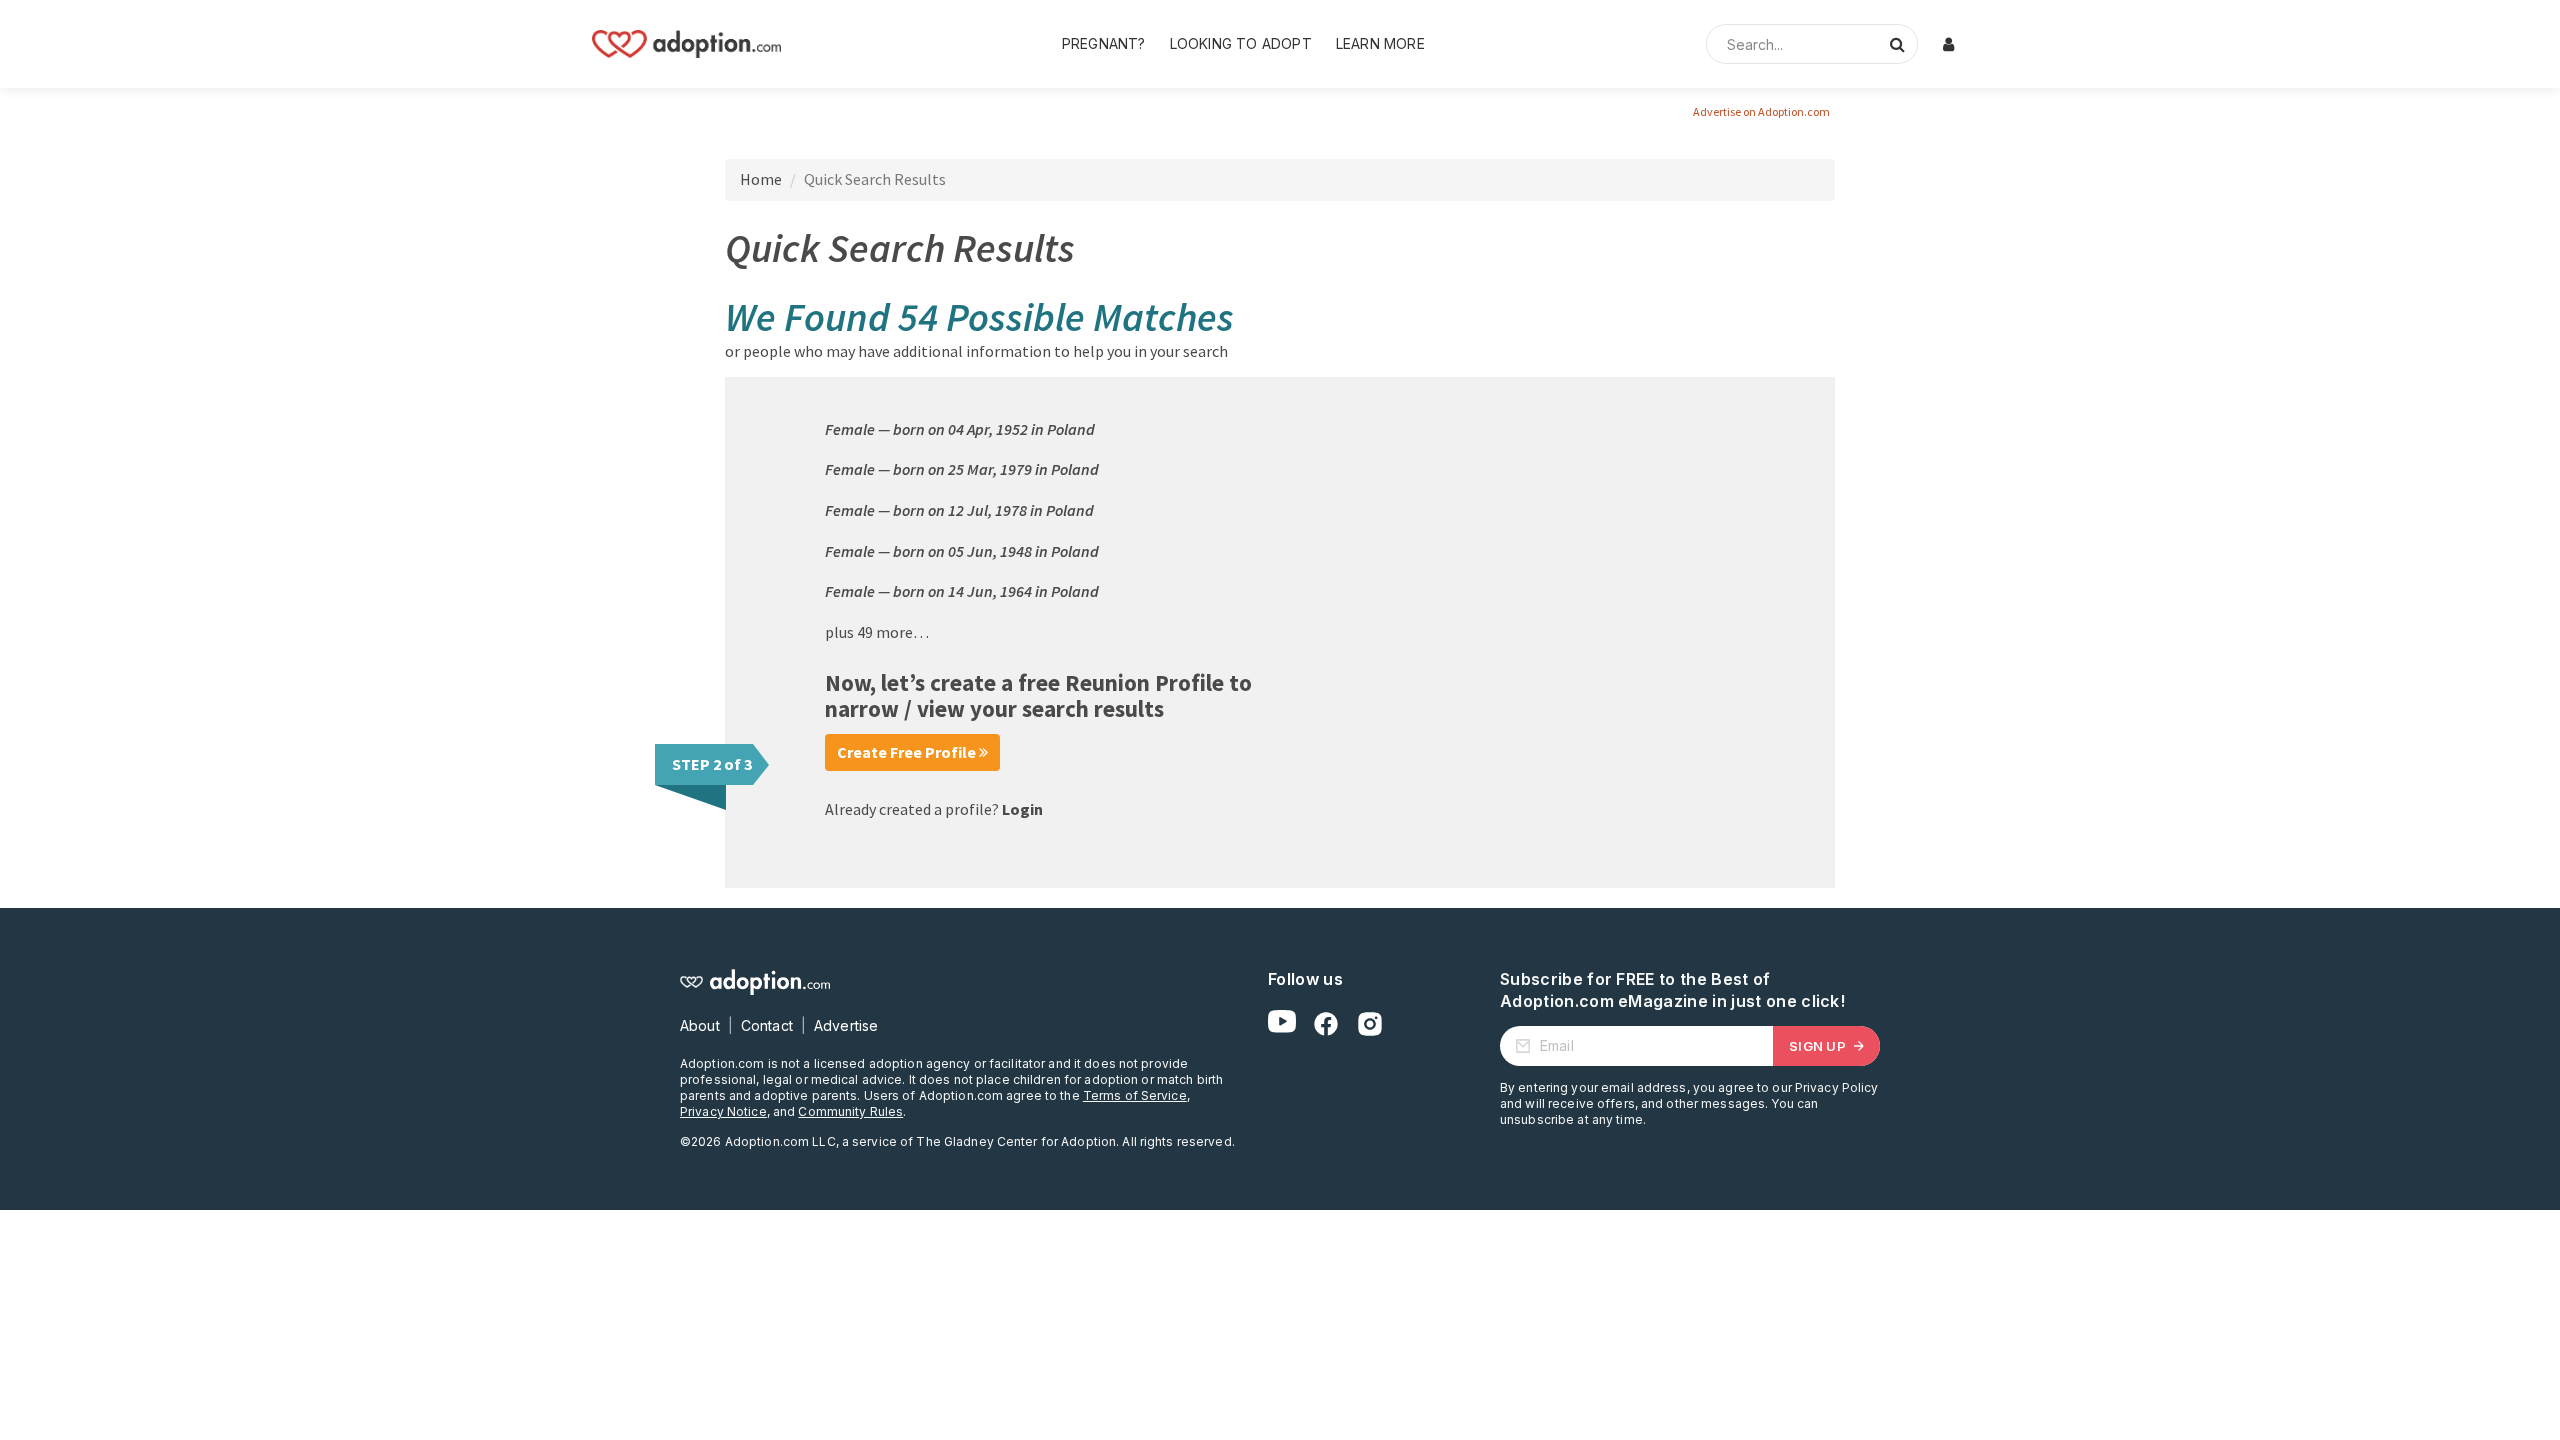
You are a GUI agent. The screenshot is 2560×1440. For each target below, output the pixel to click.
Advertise (846, 1025)
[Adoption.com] (686, 44)
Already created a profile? (934, 809)
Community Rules (850, 1111)
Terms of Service (1135, 1095)
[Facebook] (1326, 1024)
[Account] (1948, 44)
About (700, 1025)
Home (761, 179)
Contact (767, 1025)
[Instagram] (1370, 1024)
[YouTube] (1282, 1024)
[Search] (1897, 44)
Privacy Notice (723, 1111)
